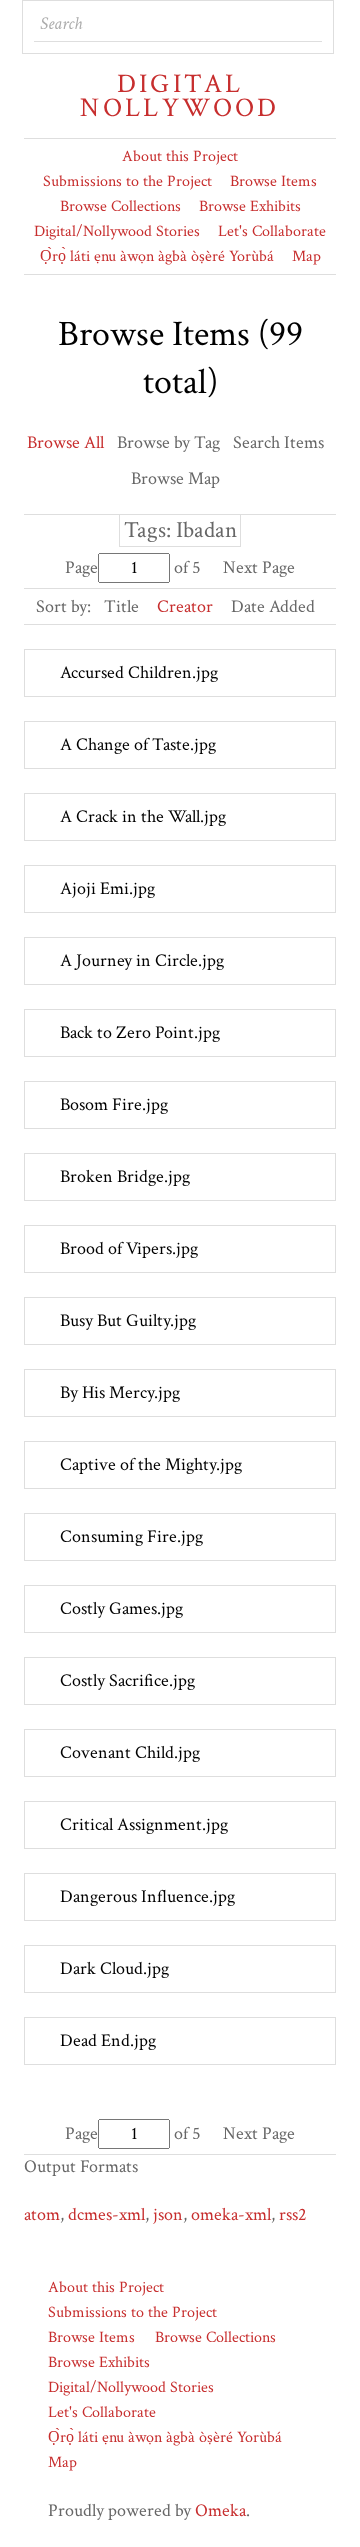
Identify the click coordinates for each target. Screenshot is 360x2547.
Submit (305, 24)
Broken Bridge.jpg (125, 1176)
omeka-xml (231, 2214)
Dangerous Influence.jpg (147, 1896)
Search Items (278, 442)
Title (121, 606)
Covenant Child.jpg (130, 1752)
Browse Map (175, 478)
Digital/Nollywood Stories (117, 231)
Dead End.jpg (108, 2040)
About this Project (180, 156)
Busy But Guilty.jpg (128, 1320)
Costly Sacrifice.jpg (127, 1680)
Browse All (65, 442)
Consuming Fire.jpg (131, 1536)
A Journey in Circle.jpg (142, 960)
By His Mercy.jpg (120, 1392)
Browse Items (273, 181)
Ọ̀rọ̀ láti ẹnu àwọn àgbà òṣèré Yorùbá (157, 256)
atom (42, 2214)
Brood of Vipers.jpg (129, 1248)
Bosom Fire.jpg (114, 1104)
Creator (185, 606)
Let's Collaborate (272, 231)
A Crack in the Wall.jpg (143, 816)
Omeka (220, 2510)
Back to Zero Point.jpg (140, 1032)
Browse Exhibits (250, 206)
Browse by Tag (168, 442)
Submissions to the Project (127, 181)
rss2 (293, 2214)
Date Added (273, 606)
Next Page (259, 567)
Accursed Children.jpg (139, 672)
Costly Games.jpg (121, 1608)
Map (306, 256)
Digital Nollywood (179, 96)
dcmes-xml (106, 2214)
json (168, 2214)
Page (81, 567)
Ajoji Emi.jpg (107, 888)
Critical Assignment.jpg (144, 1824)
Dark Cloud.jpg (114, 1968)
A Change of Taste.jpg (138, 744)
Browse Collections (120, 206)
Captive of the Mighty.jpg (151, 1464)
